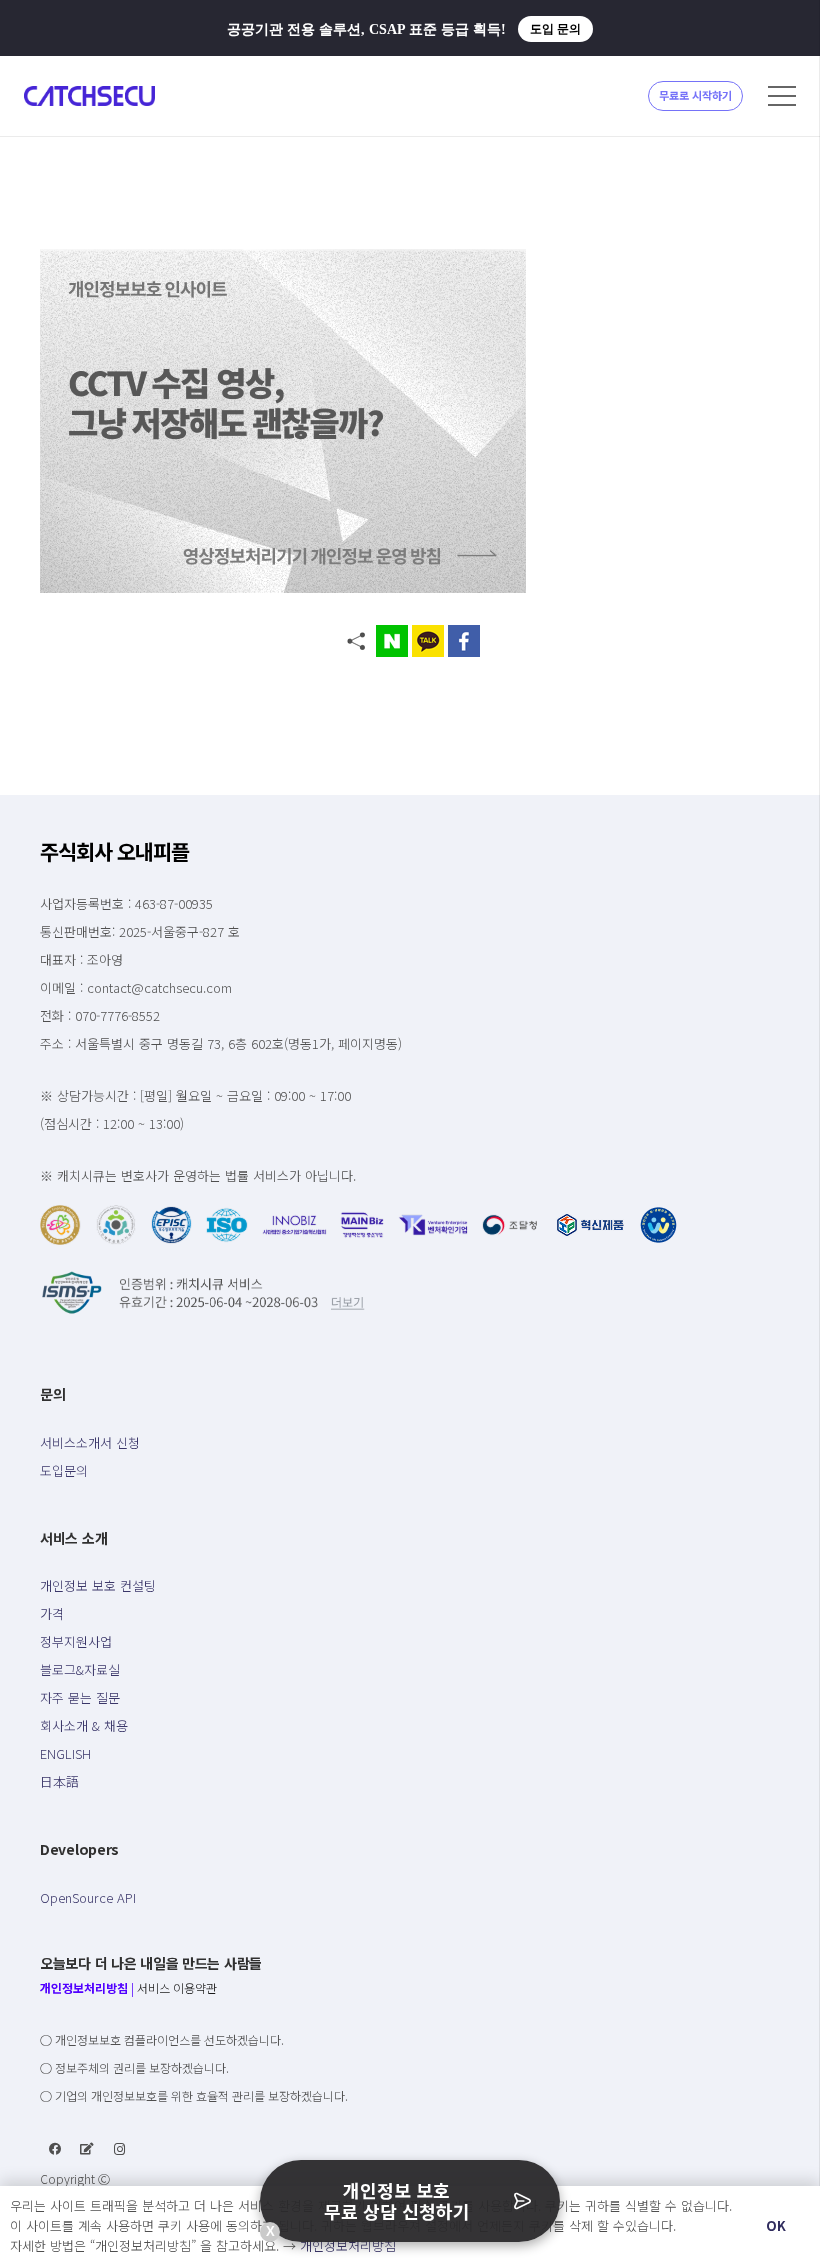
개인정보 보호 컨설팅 (98, 1585)
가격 (52, 1613)
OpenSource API (88, 1897)
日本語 (59, 1781)
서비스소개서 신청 (90, 1442)
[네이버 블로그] (87, 2149)
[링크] (89, 96)
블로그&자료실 (80, 1669)
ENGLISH (65, 1753)
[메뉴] (782, 96)
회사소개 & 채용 (84, 1725)
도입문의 (64, 1470)
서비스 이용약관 (177, 1987)
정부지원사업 (76, 1641)
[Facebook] (55, 2149)
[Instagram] (120, 2149)
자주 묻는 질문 (80, 1697)
